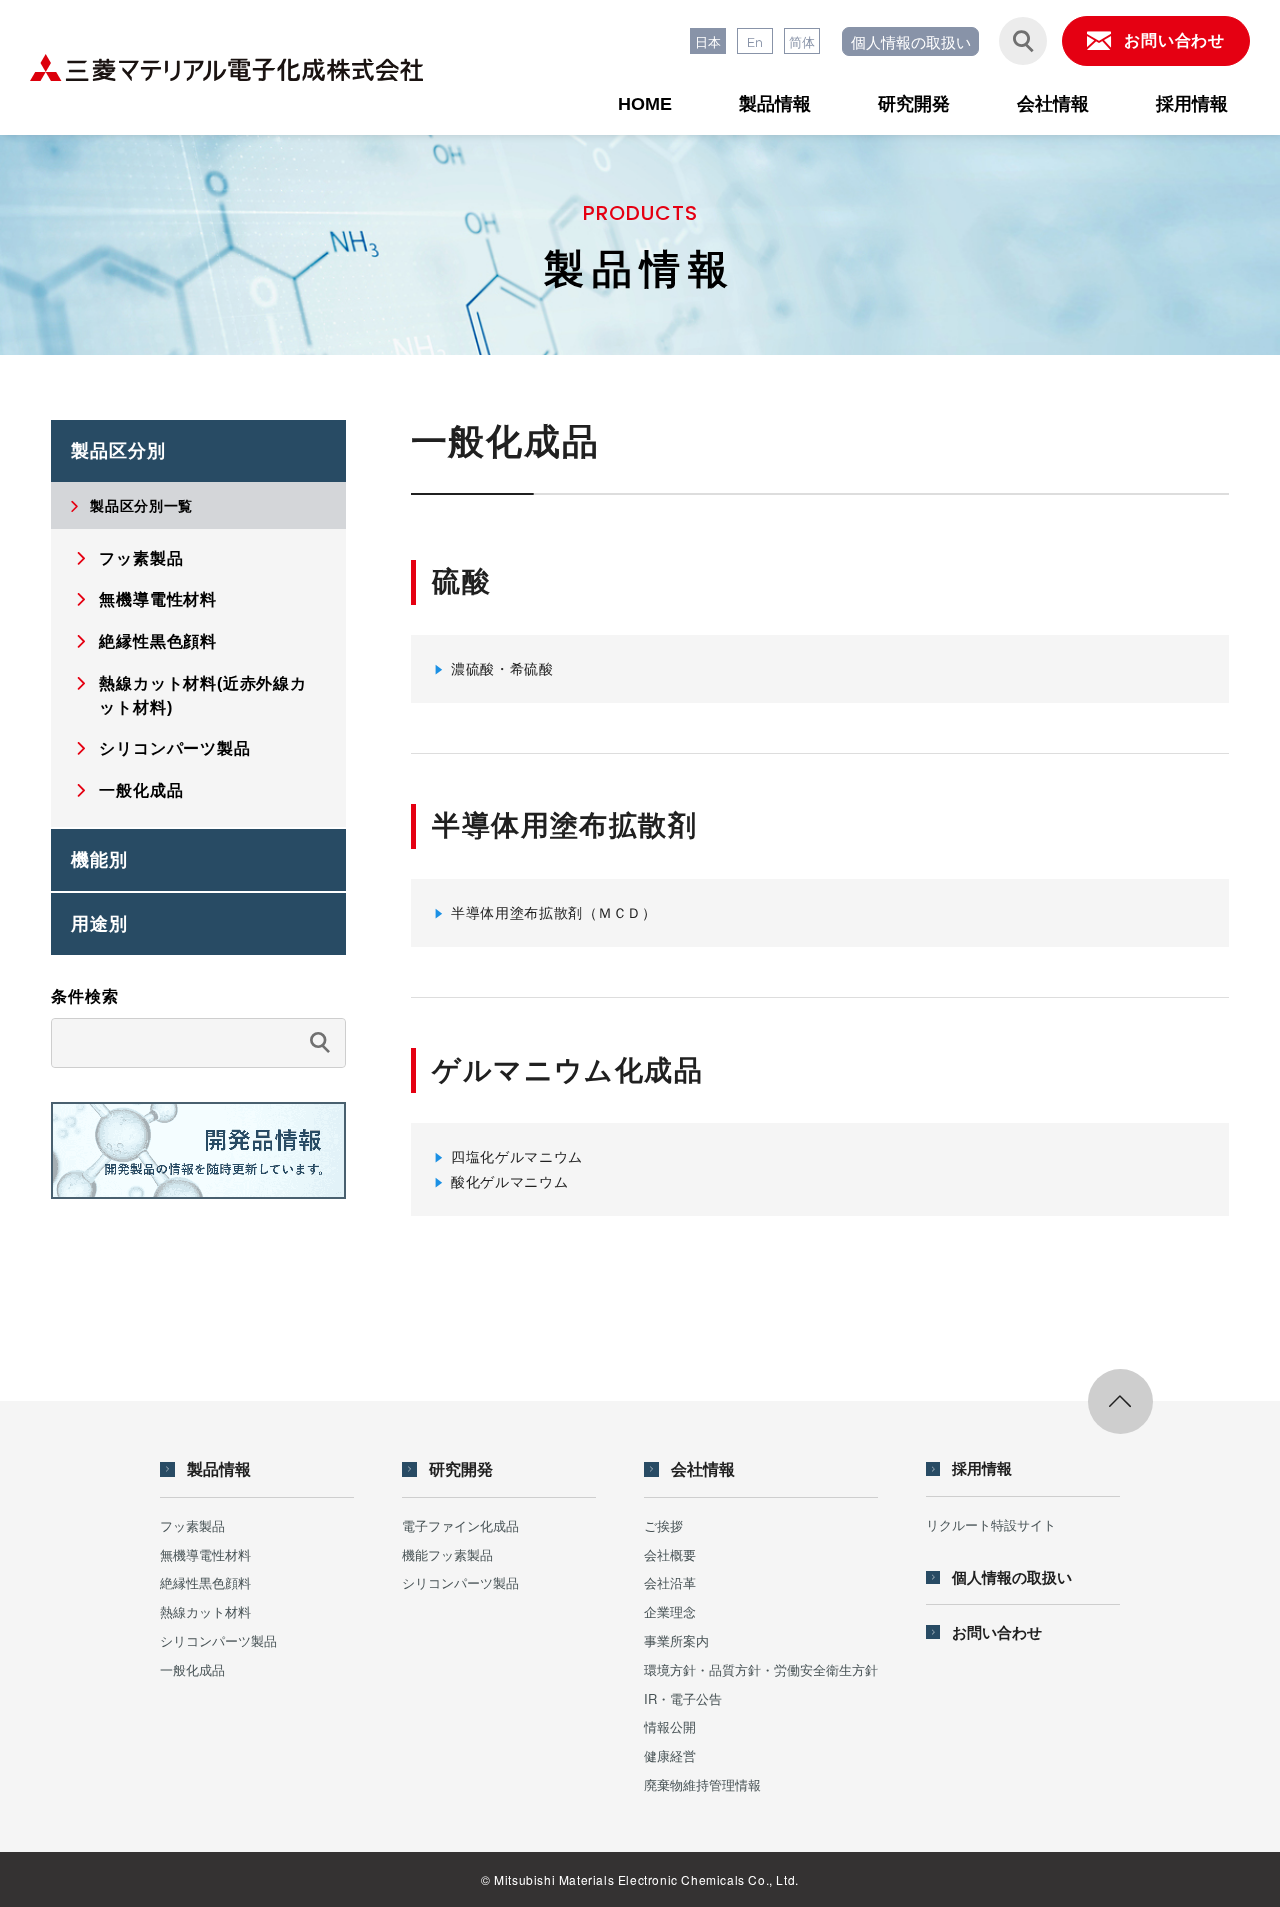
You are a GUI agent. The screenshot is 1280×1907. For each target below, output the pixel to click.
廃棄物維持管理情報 (702, 1784)
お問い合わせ (997, 1632)
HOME (645, 104)
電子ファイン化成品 (460, 1525)
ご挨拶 (663, 1525)
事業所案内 (676, 1640)
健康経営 (670, 1755)
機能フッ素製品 (447, 1554)
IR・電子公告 (683, 1698)
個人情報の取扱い (911, 41)
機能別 (99, 860)
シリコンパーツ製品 (218, 1640)
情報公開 (670, 1726)
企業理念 (670, 1611)
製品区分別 (118, 451)
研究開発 (914, 104)
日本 (708, 41)
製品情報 (775, 104)
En (755, 41)
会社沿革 (670, 1582)
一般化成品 (192, 1669)
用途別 (99, 924)
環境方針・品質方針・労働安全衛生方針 (761, 1669)
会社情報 (1053, 104)
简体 (802, 41)
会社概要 (670, 1554)
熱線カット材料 (205, 1611)
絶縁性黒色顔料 (205, 1582)
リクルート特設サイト (991, 1524)
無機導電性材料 (205, 1554)
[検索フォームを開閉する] (1023, 41)
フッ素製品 (192, 1525)
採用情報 (1192, 104)
